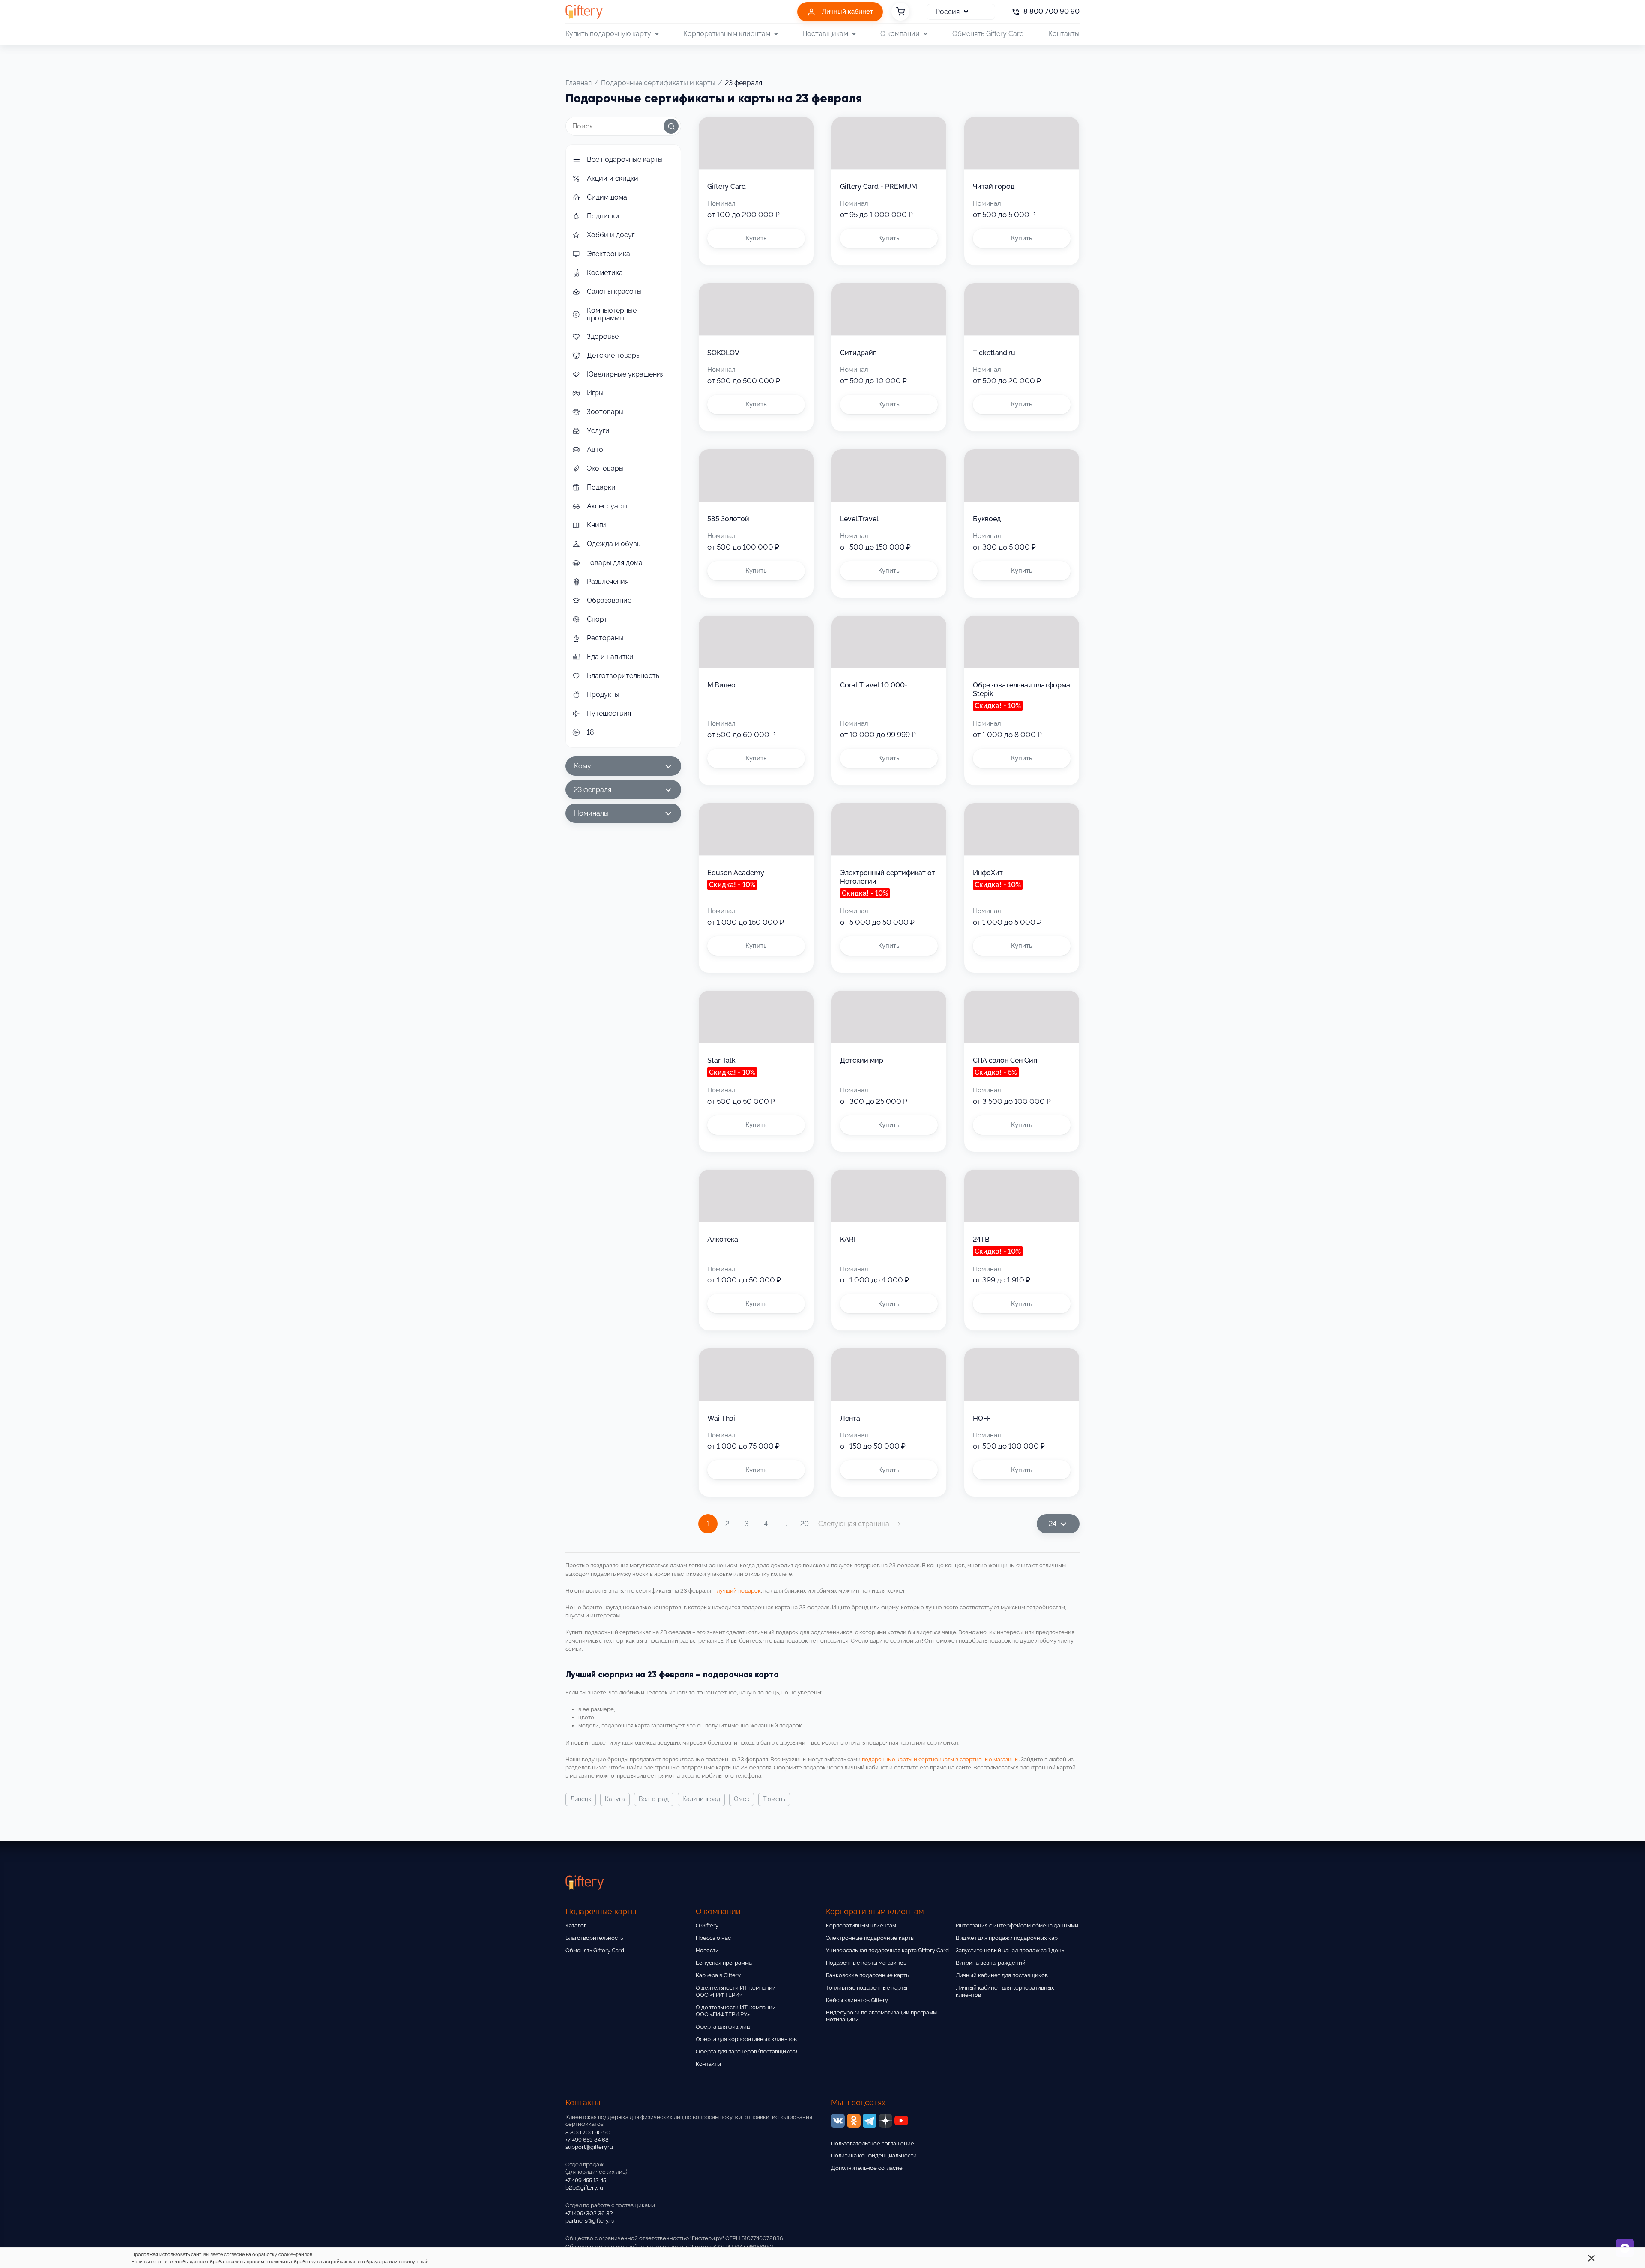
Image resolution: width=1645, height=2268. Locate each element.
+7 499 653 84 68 (587, 2140)
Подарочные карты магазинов (866, 1963)
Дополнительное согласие (867, 2168)
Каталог (576, 1926)
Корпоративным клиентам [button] (727, 34)
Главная (579, 83)
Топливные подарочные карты (867, 1988)
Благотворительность (594, 1938)
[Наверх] (27, 2241)
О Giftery (707, 1926)
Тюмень (774, 1799)
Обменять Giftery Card (988, 34)
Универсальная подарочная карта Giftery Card (887, 1950)
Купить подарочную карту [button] (608, 34)
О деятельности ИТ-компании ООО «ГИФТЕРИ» (736, 1991)
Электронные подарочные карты (870, 1938)
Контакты (1064, 34)
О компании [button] (900, 34)
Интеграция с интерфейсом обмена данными (1017, 1926)
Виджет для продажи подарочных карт (1008, 1938)
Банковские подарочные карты (868, 1975)
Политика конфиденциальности (874, 2156)
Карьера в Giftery (718, 1975)
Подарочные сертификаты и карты (658, 83)
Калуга (615, 1799)
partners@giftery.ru (590, 2221)
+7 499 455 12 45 (586, 2180)
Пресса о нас (713, 1938)
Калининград (701, 1799)
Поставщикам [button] (825, 34)
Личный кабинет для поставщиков (1002, 1975)
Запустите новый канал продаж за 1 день (1010, 1950)
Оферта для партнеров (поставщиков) (746, 2051)
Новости (707, 1950)
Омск (742, 1799)
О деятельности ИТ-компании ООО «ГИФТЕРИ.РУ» (736, 2011)
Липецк (581, 1799)
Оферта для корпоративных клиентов (746, 2039)
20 (805, 1524)
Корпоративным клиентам (861, 1926)
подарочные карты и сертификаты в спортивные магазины (940, 1759)
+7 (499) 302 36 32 (589, 2213)
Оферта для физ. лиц (723, 2027)
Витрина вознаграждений (991, 1963)
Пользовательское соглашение (873, 2144)
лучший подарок (739, 1591)
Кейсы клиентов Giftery (857, 2000)
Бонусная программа (724, 1963)
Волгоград (654, 1799)
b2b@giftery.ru (584, 2188)
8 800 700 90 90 (588, 2132)
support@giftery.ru (589, 2147)
